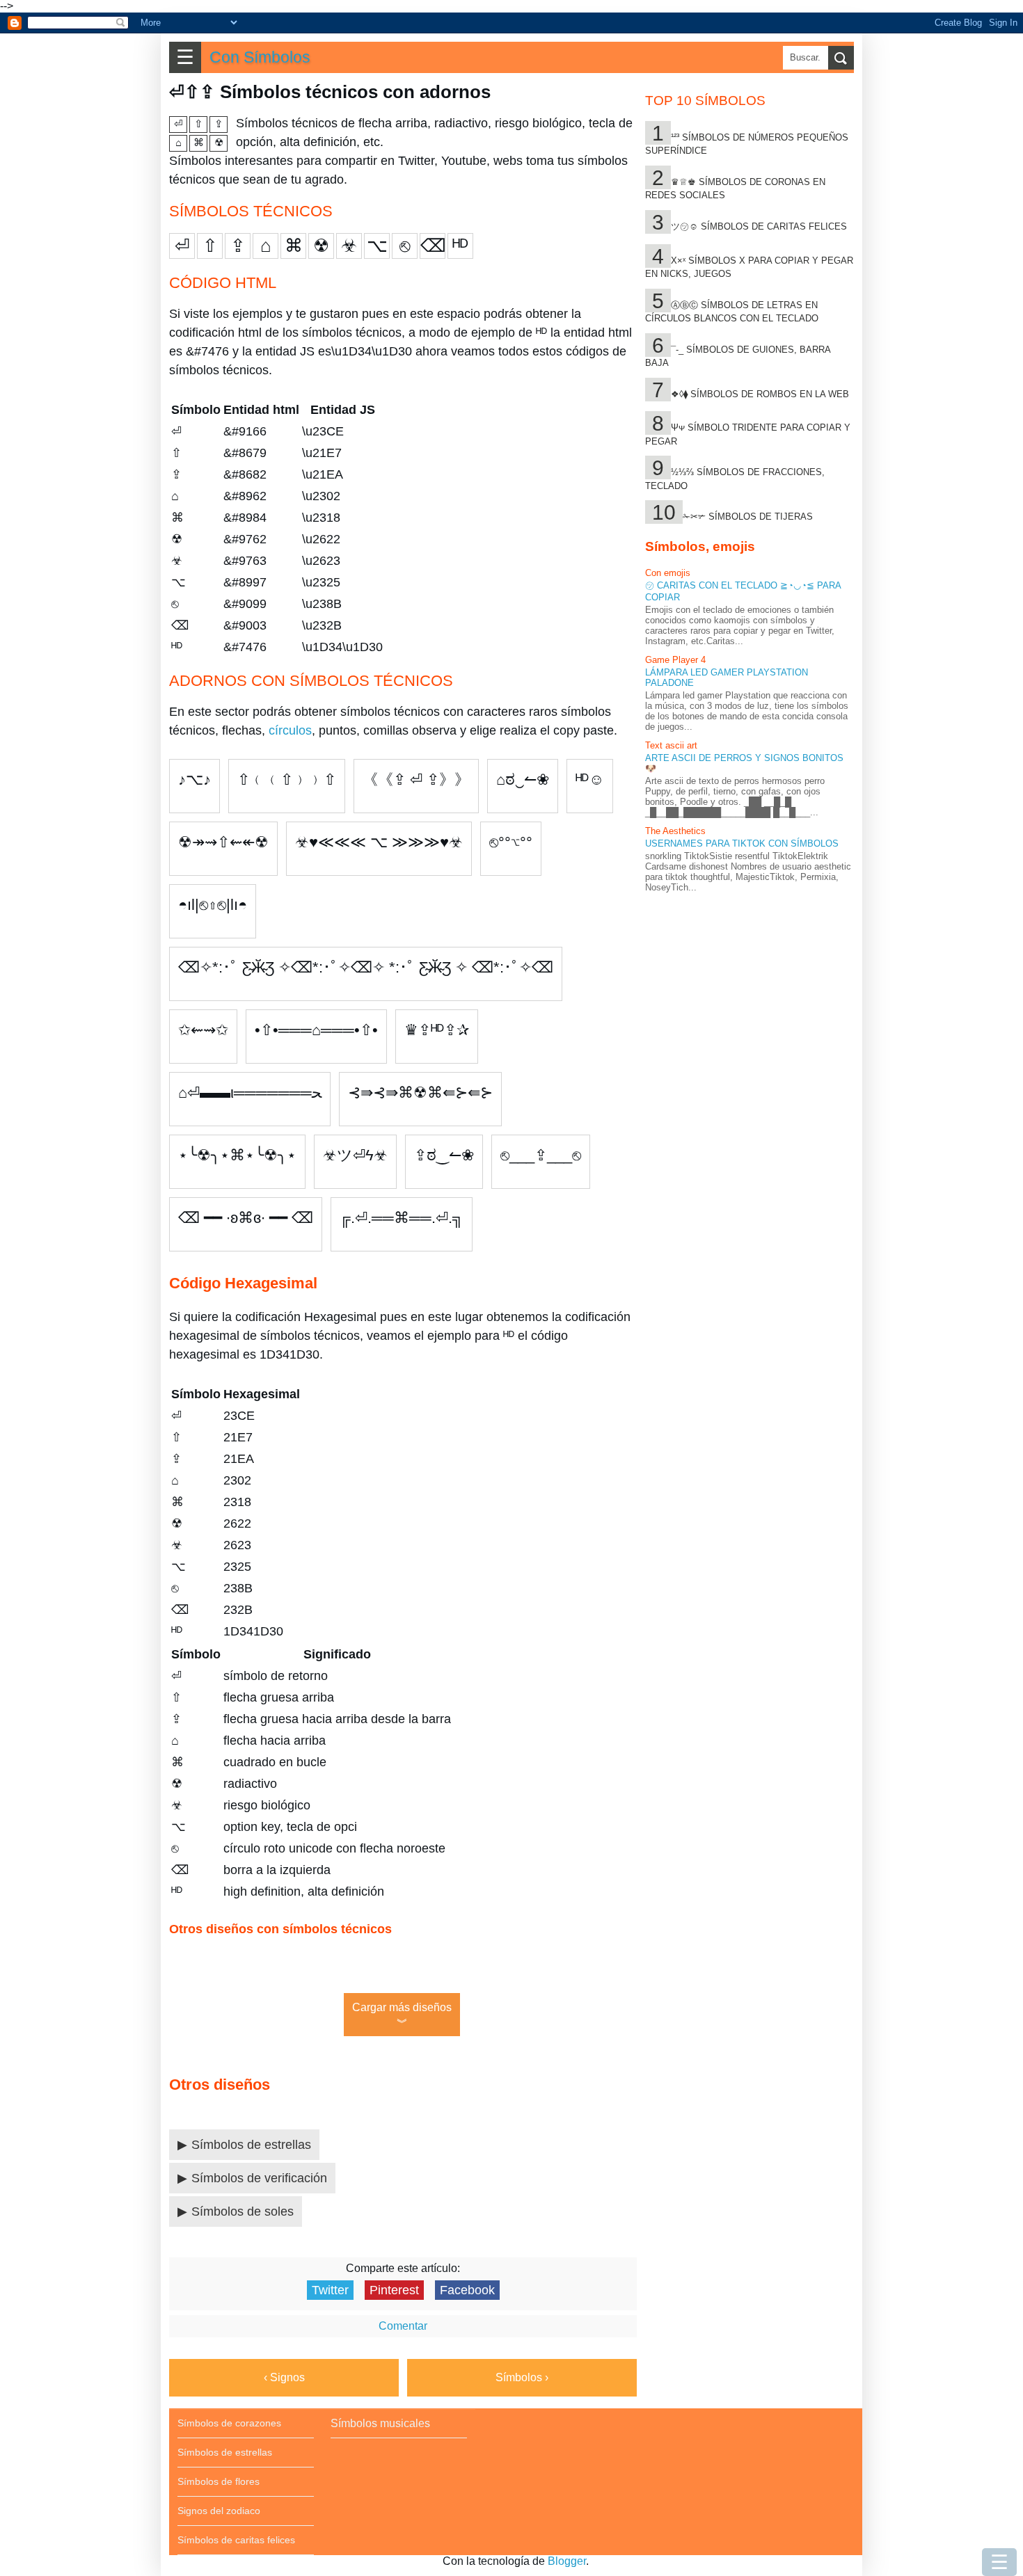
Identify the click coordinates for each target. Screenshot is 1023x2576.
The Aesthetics (675, 831)
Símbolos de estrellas (251, 2145)
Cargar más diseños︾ (402, 2015)
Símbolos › (522, 2377)
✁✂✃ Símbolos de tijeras (748, 517)
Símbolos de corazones (229, 2423)
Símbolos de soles (243, 2211)
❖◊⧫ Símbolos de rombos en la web (760, 394)
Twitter (330, 2290)
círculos (290, 730)
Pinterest (394, 2290)
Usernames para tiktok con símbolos (742, 843)
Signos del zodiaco (219, 2511)
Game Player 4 (675, 660)
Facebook (467, 2290)
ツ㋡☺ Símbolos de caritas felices (759, 226)
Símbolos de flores (219, 2481)
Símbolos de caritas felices (236, 2540)
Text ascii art (671, 745)
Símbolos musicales (380, 2423)
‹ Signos (284, 2377)
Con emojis (668, 573)
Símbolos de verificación (259, 2178)
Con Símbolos (260, 57)
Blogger (567, 2561)
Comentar (403, 2326)
